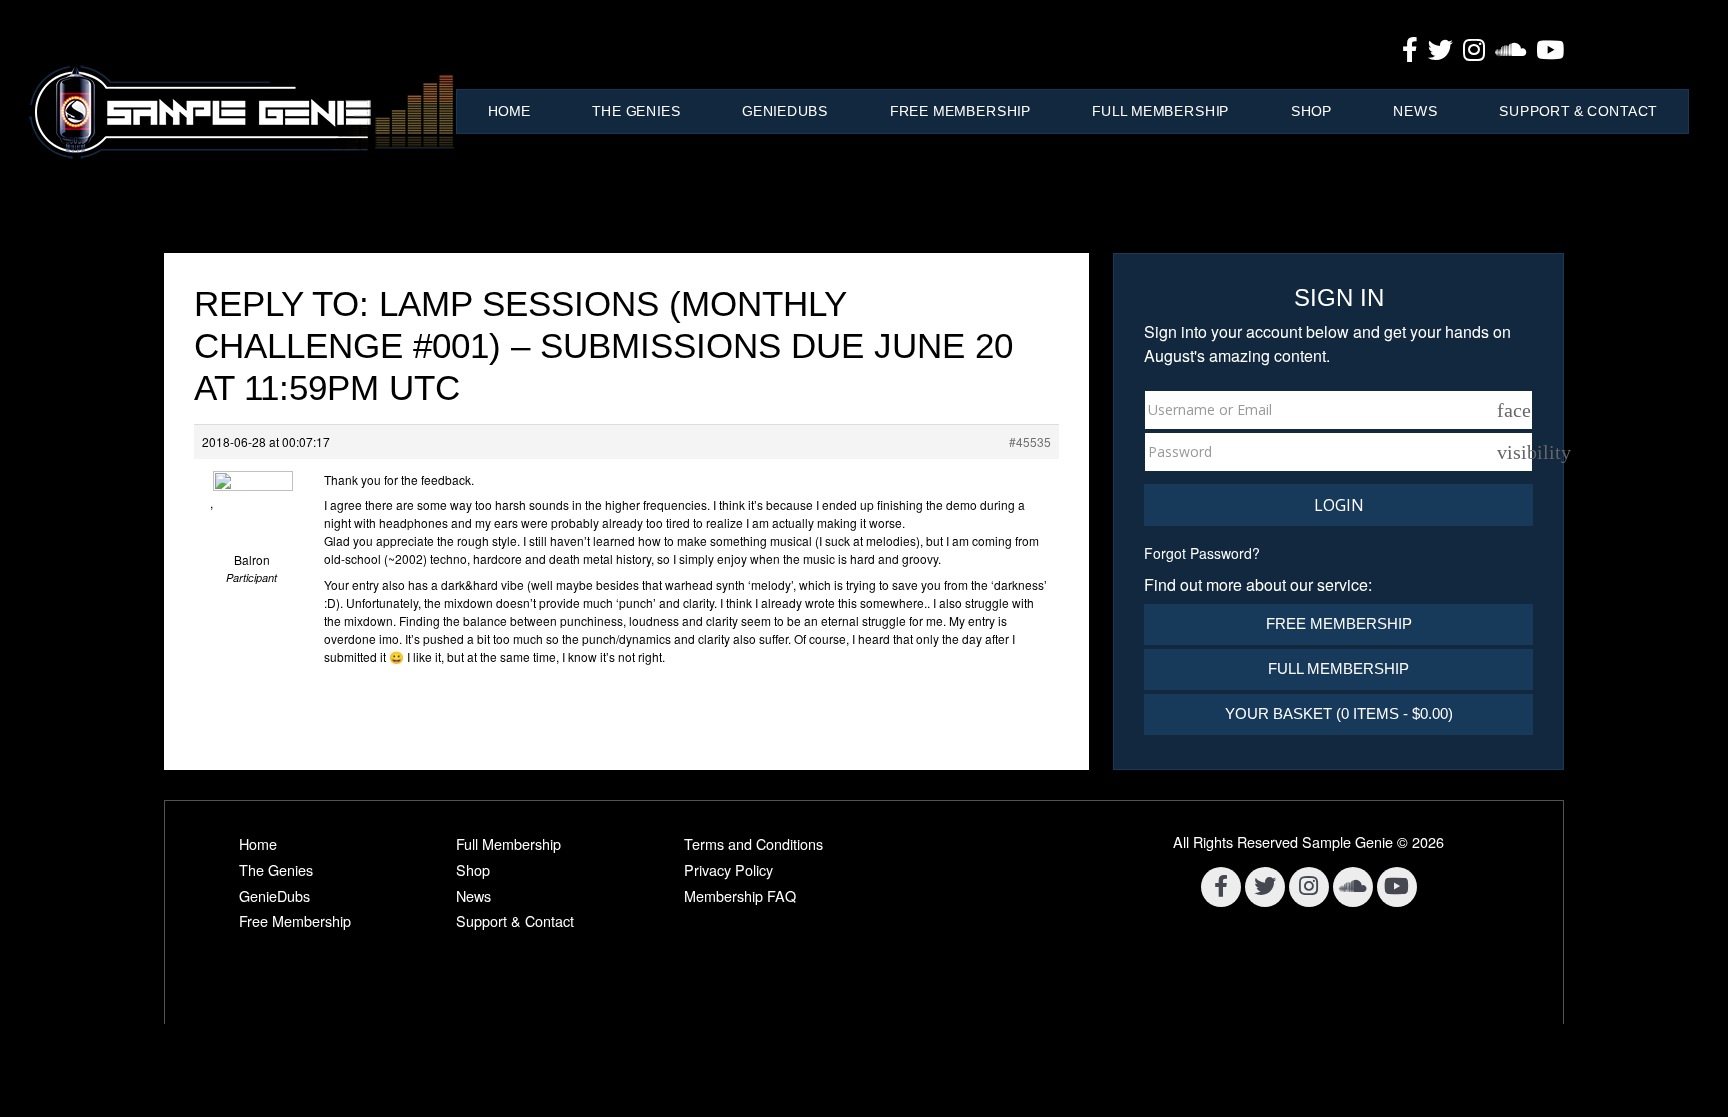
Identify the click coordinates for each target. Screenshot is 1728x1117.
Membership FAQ (740, 895)
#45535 (1030, 441)
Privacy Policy (728, 869)
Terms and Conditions (753, 843)
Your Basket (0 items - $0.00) (1339, 713)
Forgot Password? (1202, 553)
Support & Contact (1578, 110)
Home (509, 110)
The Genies (636, 110)
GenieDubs (785, 110)
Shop (1311, 110)
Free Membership (960, 110)
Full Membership (1160, 110)
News (1415, 110)
